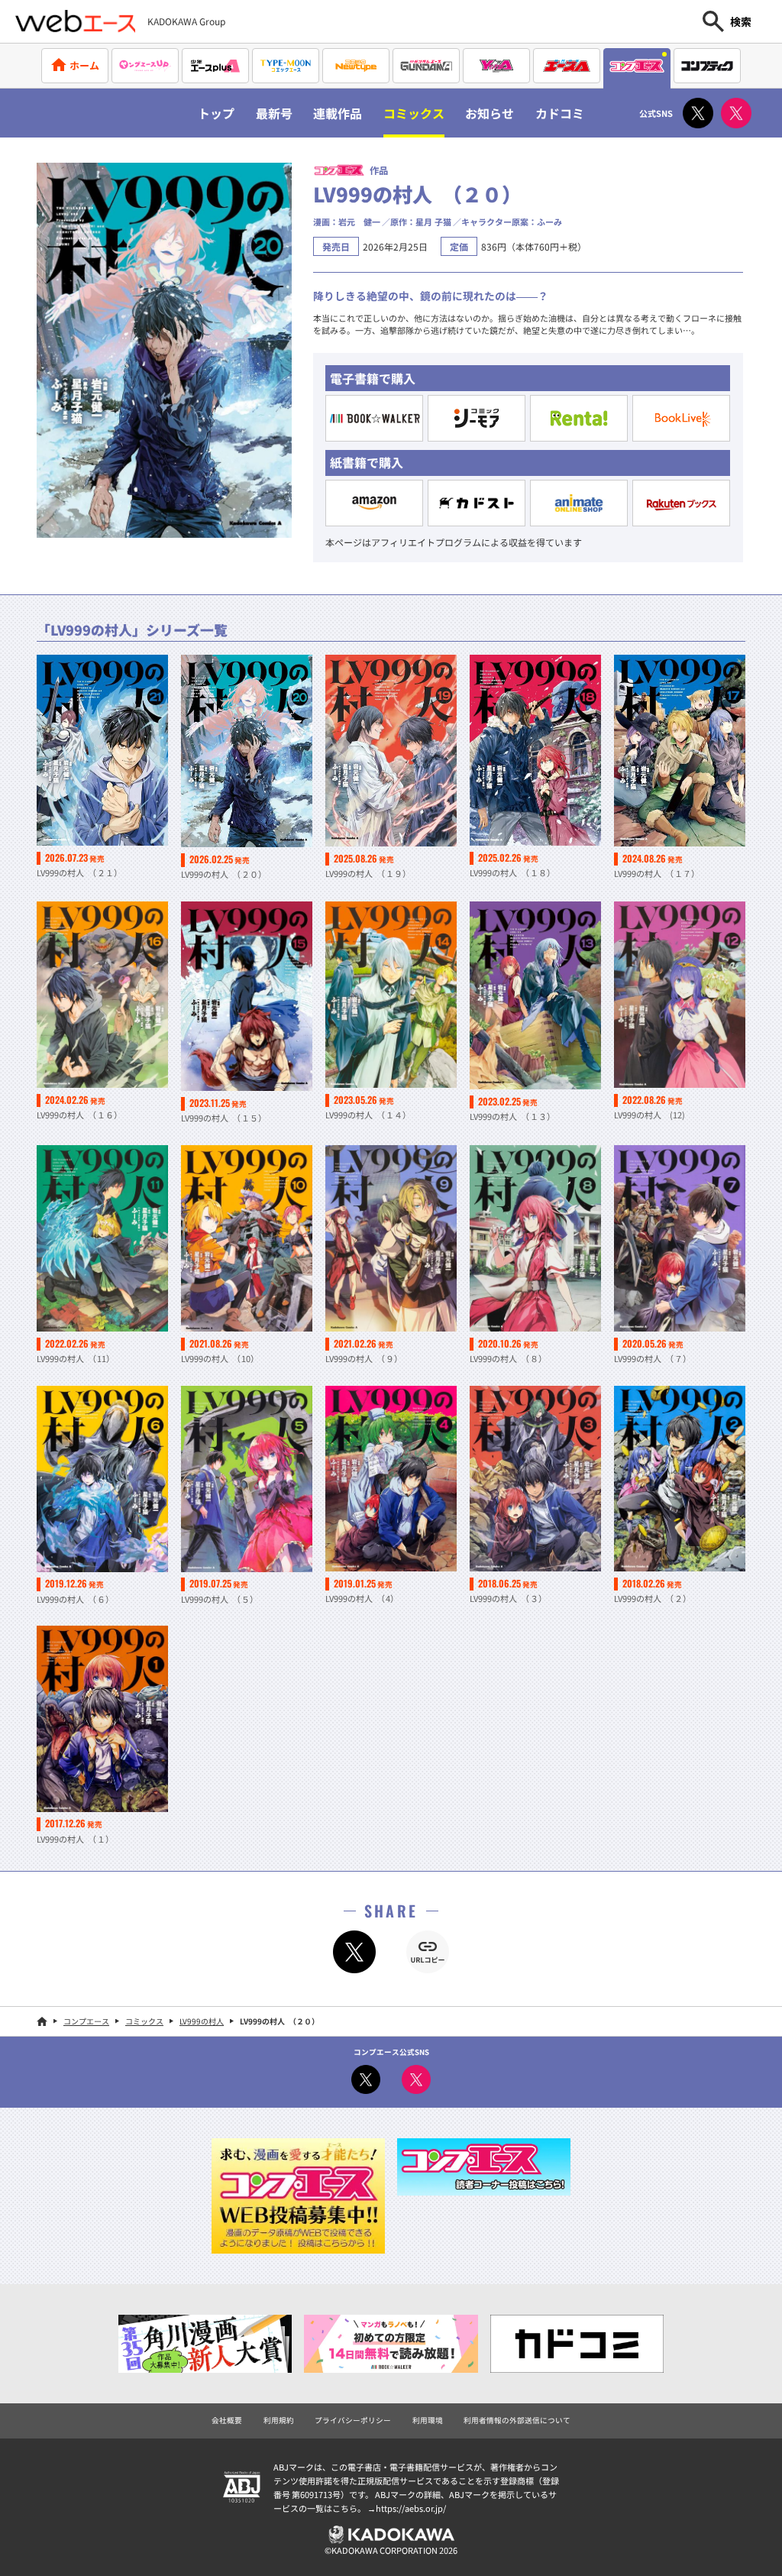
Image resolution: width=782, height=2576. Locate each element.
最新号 (274, 113)
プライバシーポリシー (353, 2420)
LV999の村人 (202, 2021)
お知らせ (490, 113)
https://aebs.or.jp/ (411, 2508)
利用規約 (279, 2420)
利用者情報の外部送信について (517, 2420)
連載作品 (338, 113)
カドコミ (560, 113)
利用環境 (428, 2420)
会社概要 (227, 2420)
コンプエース (86, 2021)
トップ (216, 113)
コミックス (414, 113)
